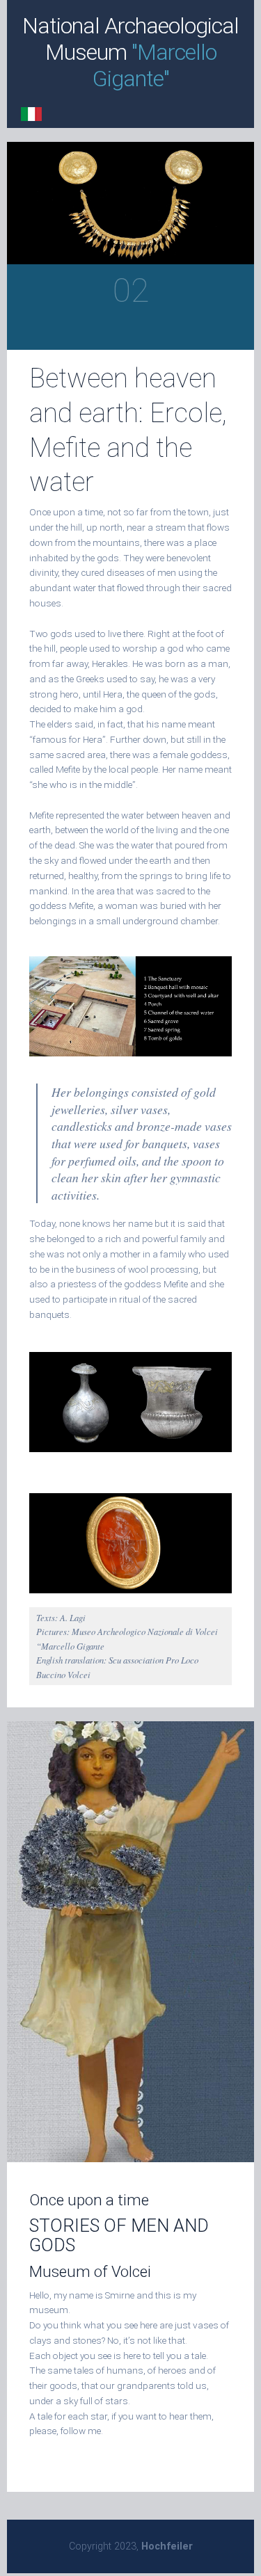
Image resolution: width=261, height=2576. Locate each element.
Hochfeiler (167, 2546)
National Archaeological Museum (130, 52)
